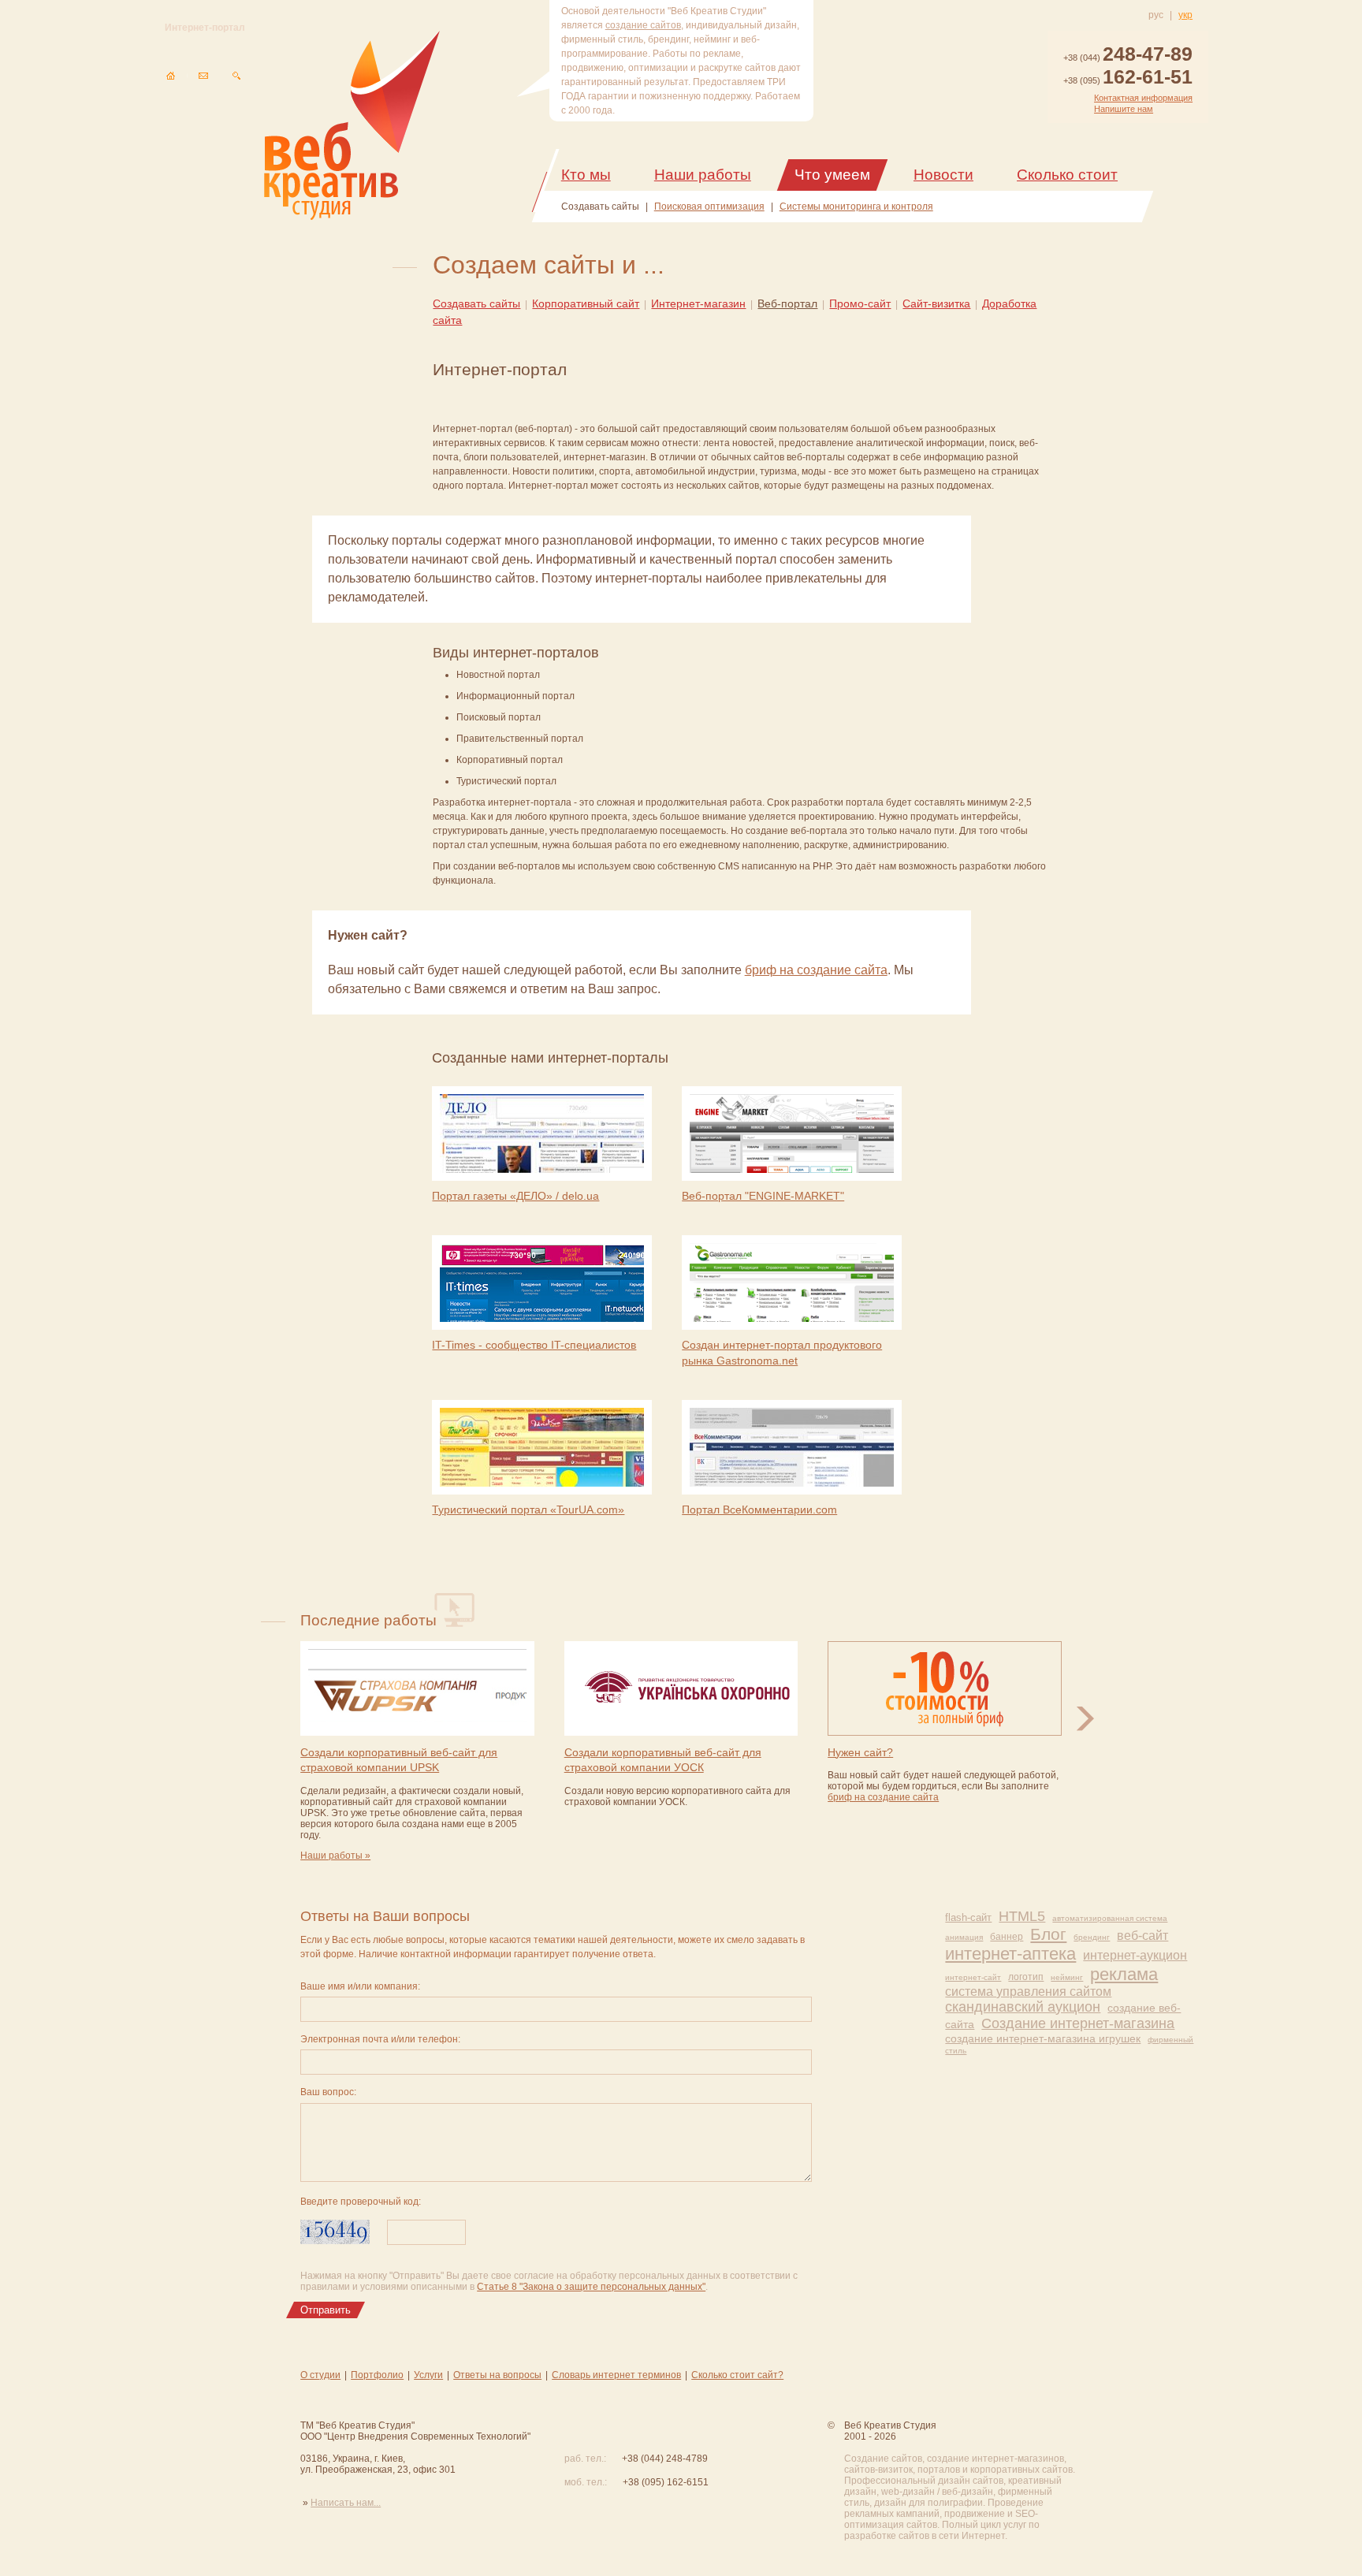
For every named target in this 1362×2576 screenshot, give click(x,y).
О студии (320, 2375)
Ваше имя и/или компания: (360, 1986)
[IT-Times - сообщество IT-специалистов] (542, 1284)
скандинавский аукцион (1023, 2007)
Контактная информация (1143, 98)
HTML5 (1022, 1916)
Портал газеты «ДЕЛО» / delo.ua (515, 1196)
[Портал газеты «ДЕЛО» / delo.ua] (542, 1135)
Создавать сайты (600, 207)
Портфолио (377, 2375)
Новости (943, 175)
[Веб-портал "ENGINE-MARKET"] (792, 1135)
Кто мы (586, 175)
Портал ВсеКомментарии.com (759, 1509)
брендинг (1092, 1937)
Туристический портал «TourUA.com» (528, 1509)
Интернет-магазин (698, 303)
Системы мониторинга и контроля (856, 207)
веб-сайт (1142, 1936)
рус (1156, 15)
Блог (1048, 1934)
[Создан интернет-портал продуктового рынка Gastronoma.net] (792, 1284)
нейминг (1067, 1977)
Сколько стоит (1067, 175)
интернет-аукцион (1135, 1955)
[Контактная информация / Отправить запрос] (203, 76)
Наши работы (703, 175)
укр (1185, 15)
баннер (1007, 1937)
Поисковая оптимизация (709, 207)
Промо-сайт (860, 303)
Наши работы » (335, 1856)
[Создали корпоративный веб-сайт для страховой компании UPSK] (417, 1690)
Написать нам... (346, 2503)
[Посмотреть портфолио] (1085, 1719)
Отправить (326, 2310)
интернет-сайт (973, 1977)
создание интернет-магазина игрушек (1043, 2038)
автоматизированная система (1110, 1918)
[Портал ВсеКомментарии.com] (792, 1448)
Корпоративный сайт (586, 303)
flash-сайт (968, 1917)
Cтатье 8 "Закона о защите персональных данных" (591, 2287)
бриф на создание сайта (816, 970)
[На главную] (170, 76)
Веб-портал (787, 303)
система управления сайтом (1028, 1992)
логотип (1026, 1977)
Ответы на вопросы (497, 2375)
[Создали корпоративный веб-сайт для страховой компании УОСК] (681, 1690)
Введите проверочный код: (361, 2202)
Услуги (428, 2375)
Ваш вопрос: (328, 2092)
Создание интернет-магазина (1078, 2023)
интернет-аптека (1010, 1954)
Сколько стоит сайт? (737, 2375)
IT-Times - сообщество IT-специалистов (534, 1345)
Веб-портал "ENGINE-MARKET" (763, 1196)
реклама (1124, 1974)
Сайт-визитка (936, 303)
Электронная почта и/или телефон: (380, 2039)
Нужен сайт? (860, 1752)
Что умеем (832, 175)
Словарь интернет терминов (616, 2375)
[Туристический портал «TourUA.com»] (542, 1448)
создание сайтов (643, 25)
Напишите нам (1124, 109)
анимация (964, 1937)
